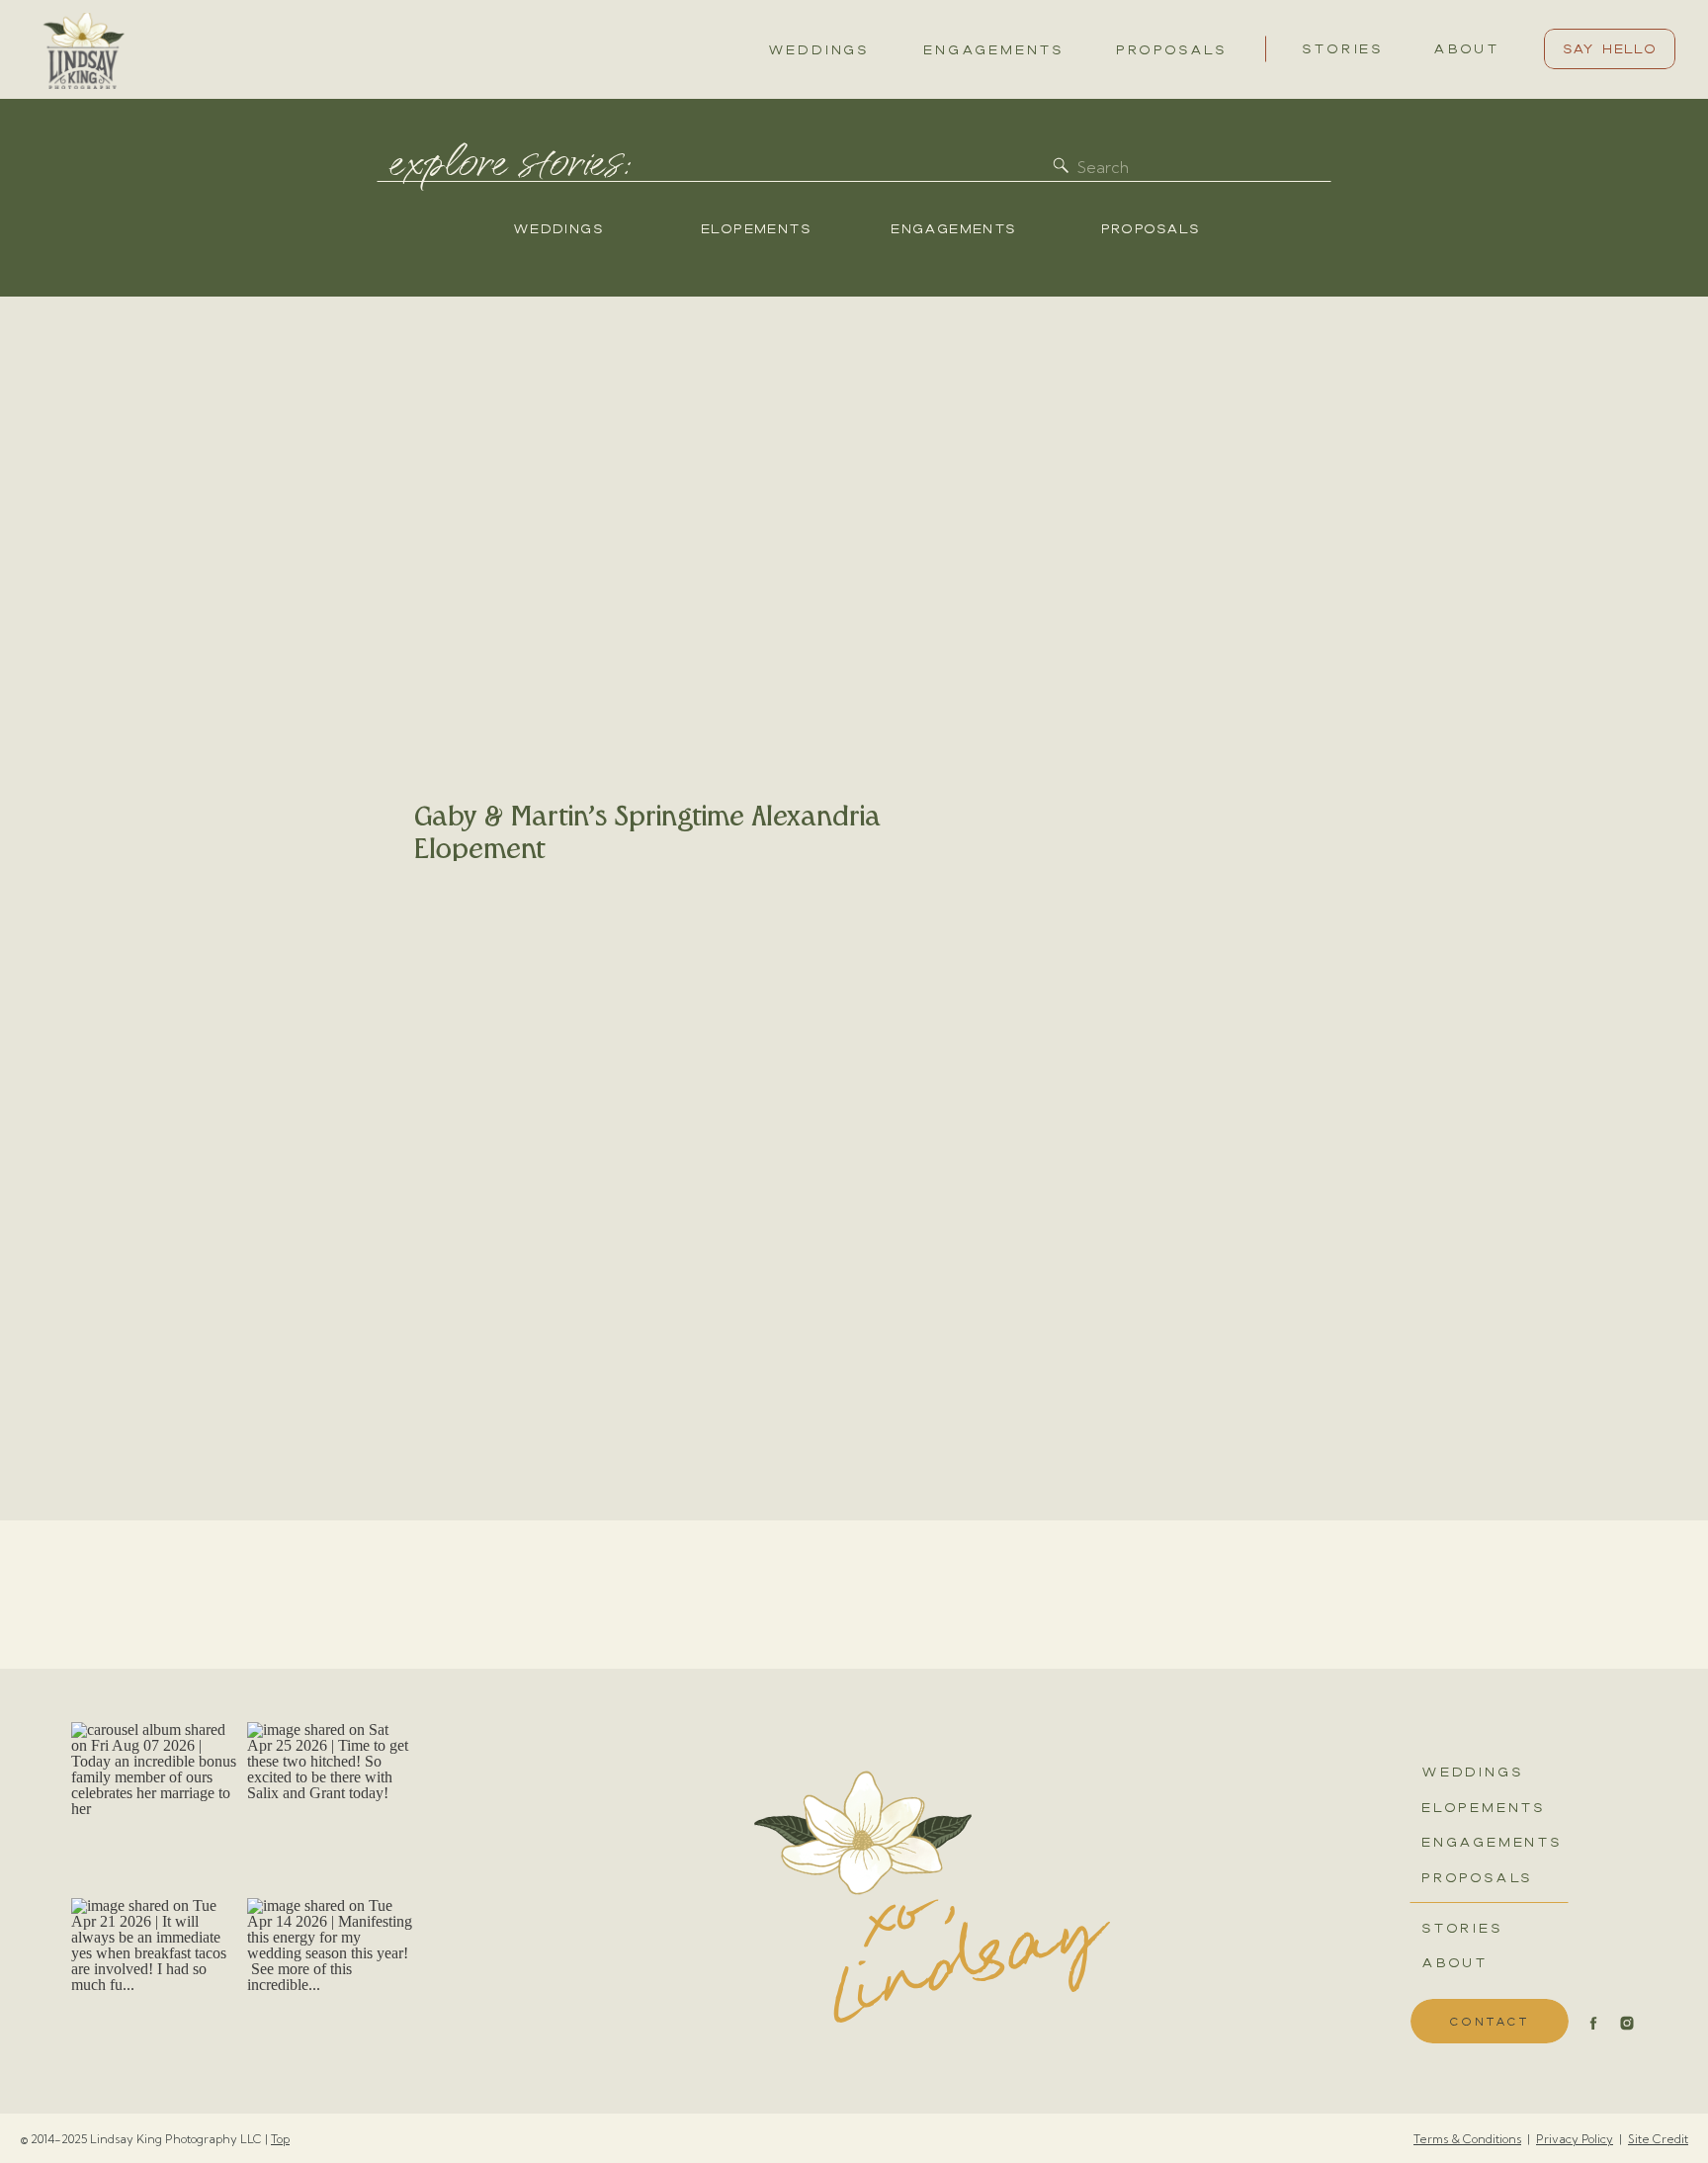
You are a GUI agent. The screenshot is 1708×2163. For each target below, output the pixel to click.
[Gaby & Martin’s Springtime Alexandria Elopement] (652, 599)
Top (280, 2139)
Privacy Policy (1575, 2139)
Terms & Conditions (1467, 2139)
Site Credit (1658, 2139)
